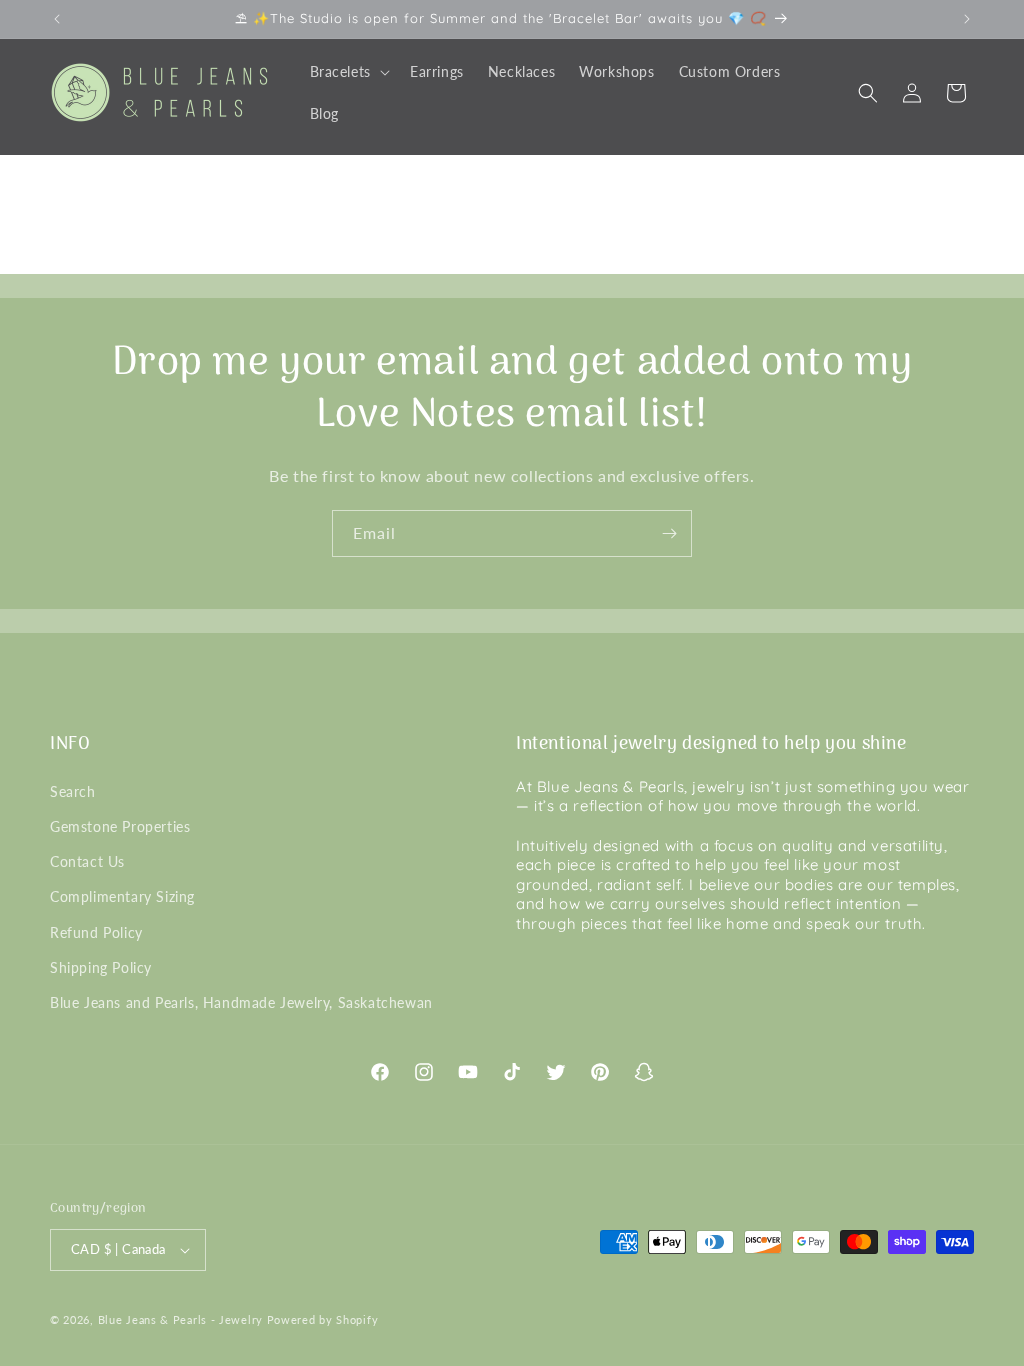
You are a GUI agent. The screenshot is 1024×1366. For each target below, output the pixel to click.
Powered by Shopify (323, 1319)
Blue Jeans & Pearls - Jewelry (180, 1319)
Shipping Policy (101, 967)
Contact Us (87, 861)
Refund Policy (96, 932)
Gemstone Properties (120, 826)
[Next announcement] (967, 19)
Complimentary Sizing (122, 896)
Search (73, 791)
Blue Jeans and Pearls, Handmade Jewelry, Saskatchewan (241, 1002)
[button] (348, 72)
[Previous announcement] (57, 19)
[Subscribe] (669, 533)
